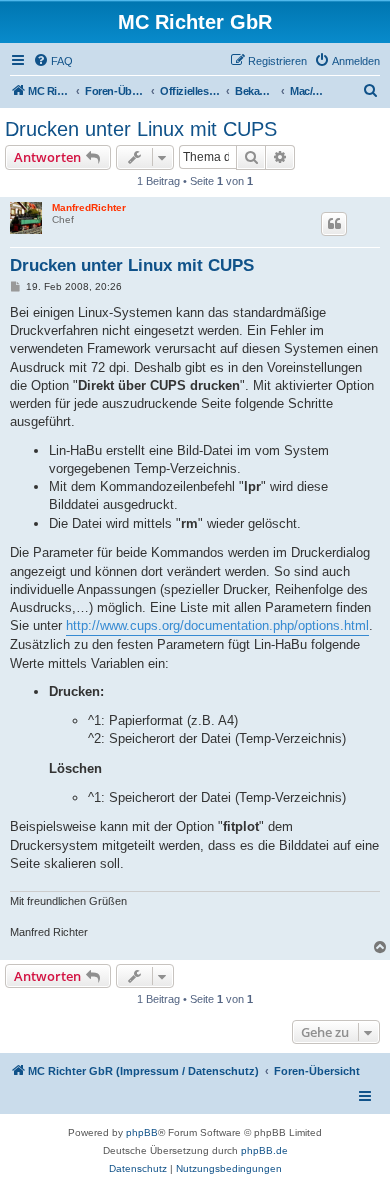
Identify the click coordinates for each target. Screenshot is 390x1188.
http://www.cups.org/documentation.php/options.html (217, 625)
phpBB (142, 1132)
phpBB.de (264, 1150)
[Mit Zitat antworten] (334, 224)
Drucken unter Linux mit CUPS (141, 129)
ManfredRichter (89, 207)
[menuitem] (53, 61)
